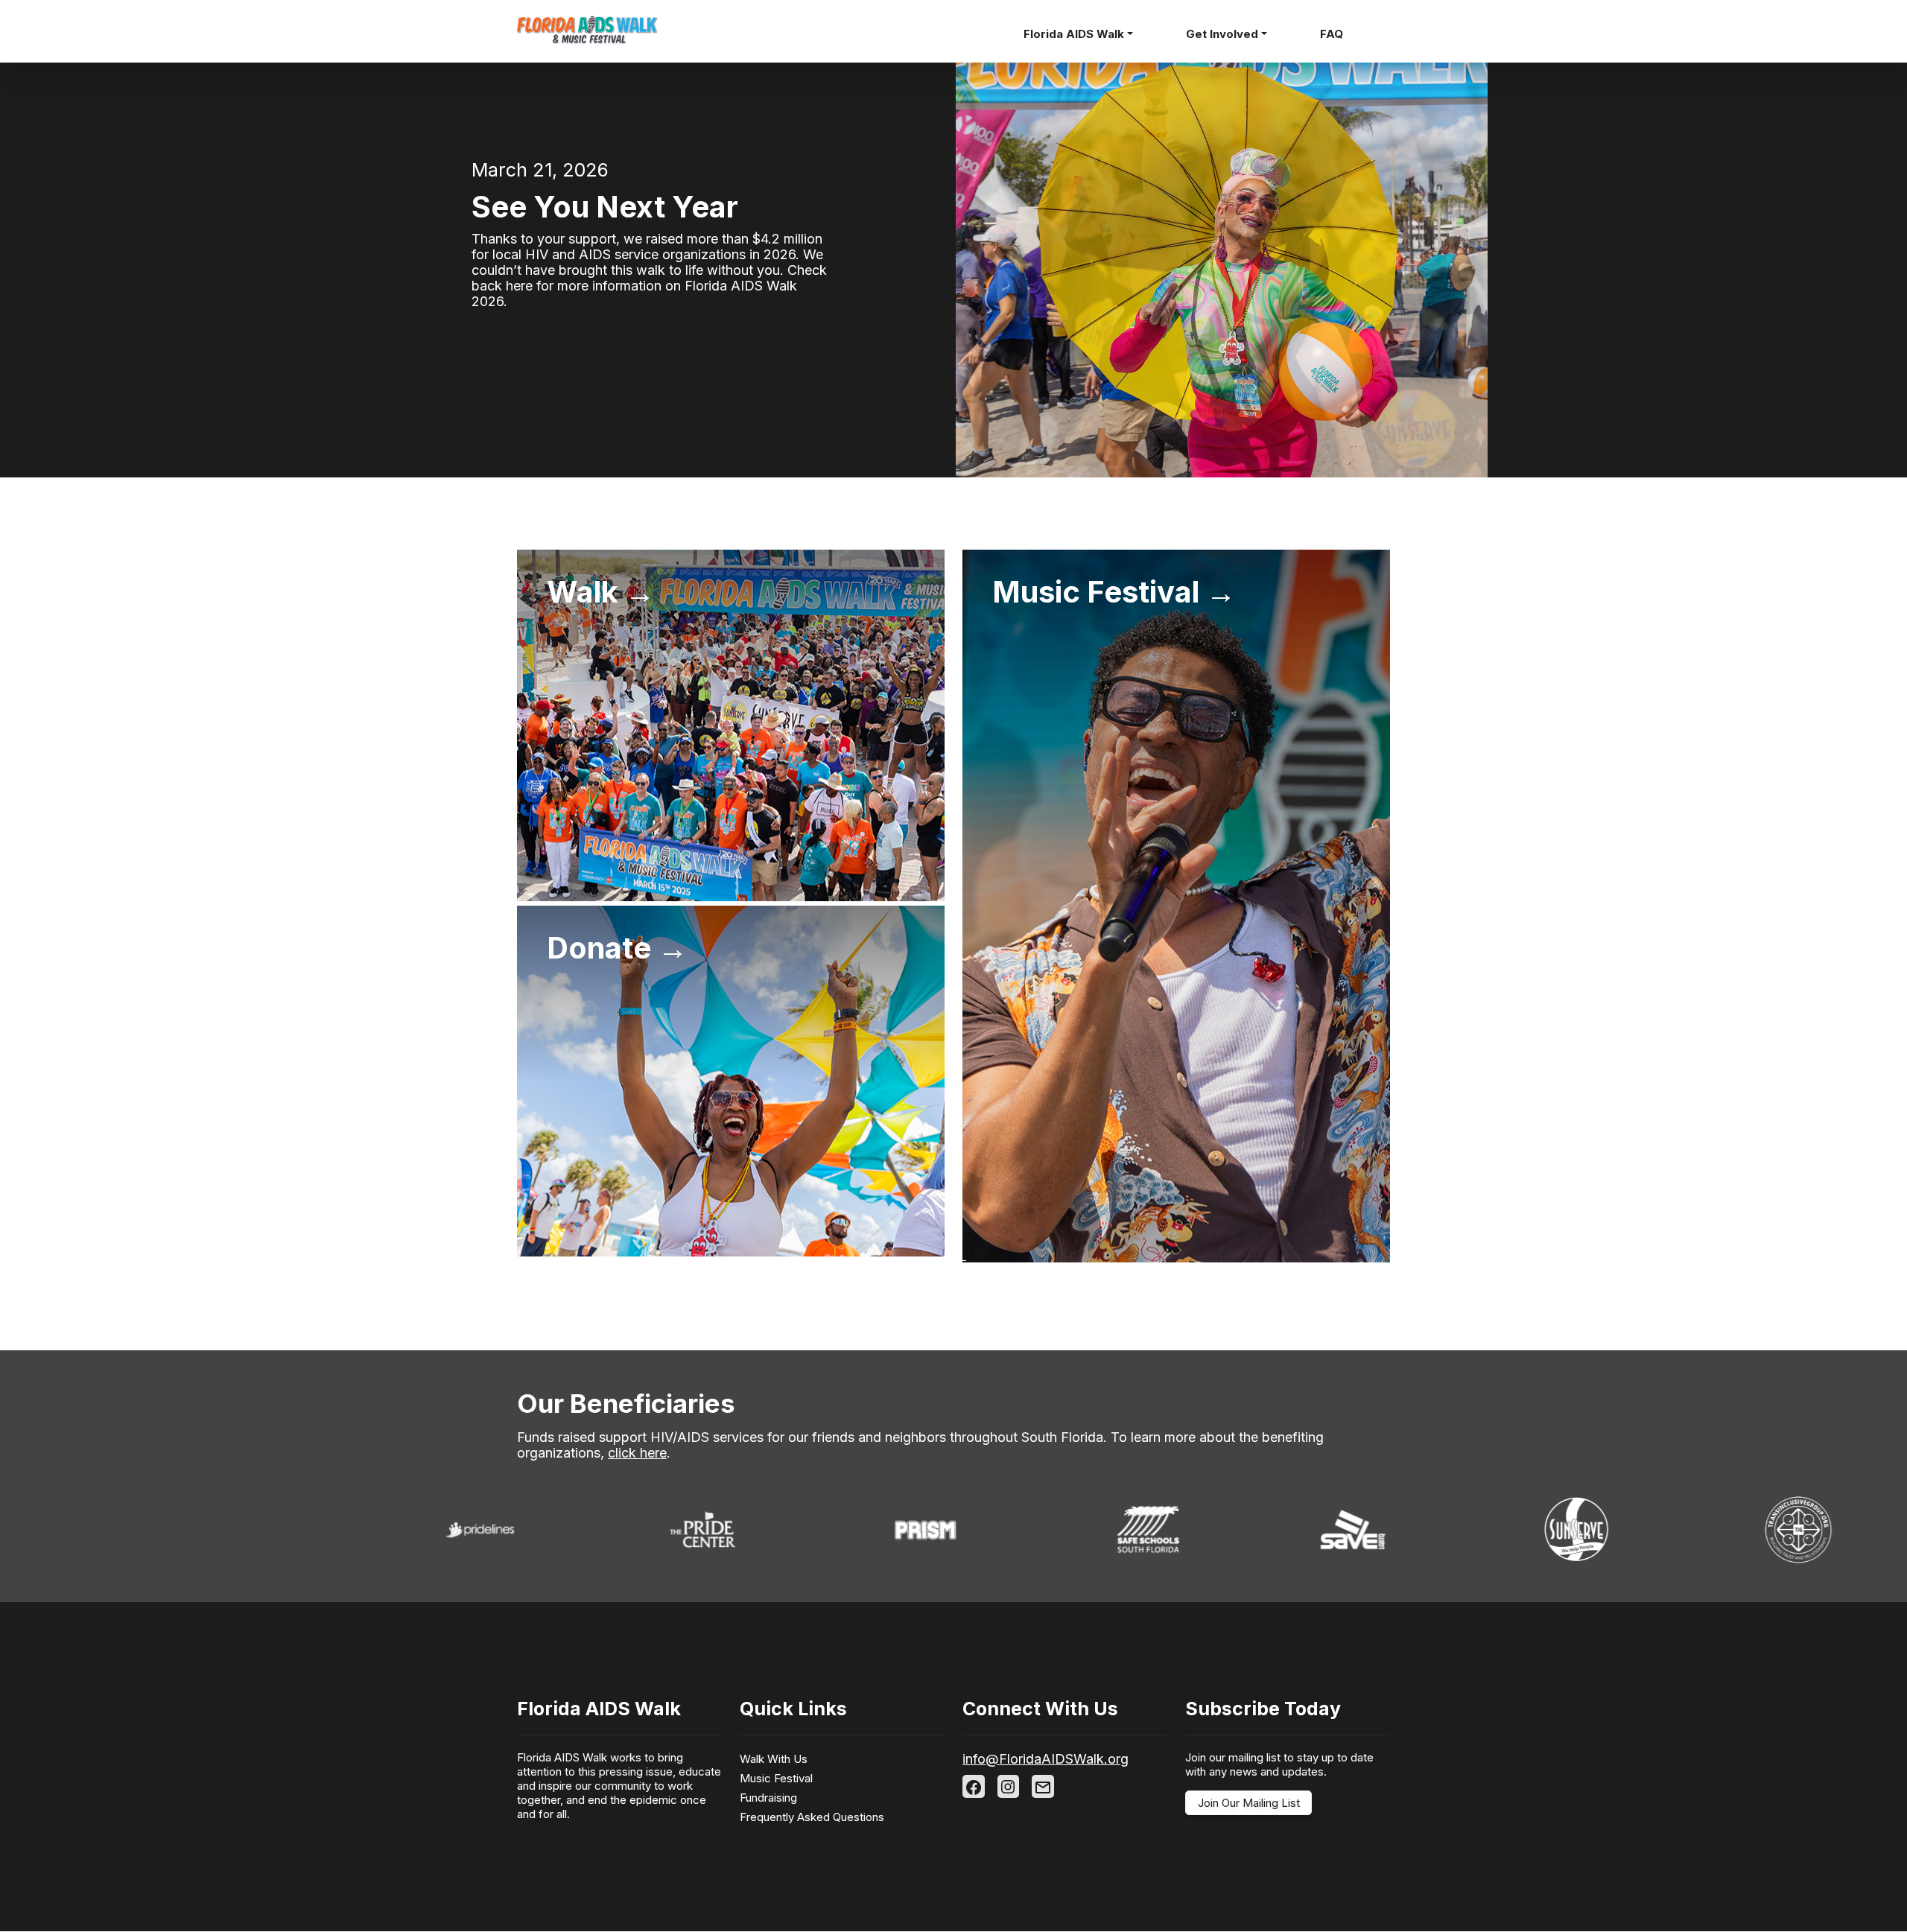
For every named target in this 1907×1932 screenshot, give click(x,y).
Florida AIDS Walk (1074, 34)
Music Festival (776, 1778)
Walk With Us (774, 1759)
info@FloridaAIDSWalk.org (1045, 1759)
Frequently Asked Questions (812, 1817)
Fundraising (768, 1798)
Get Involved (1222, 34)
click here (637, 1453)
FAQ (1332, 34)
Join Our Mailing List (1249, 1803)
